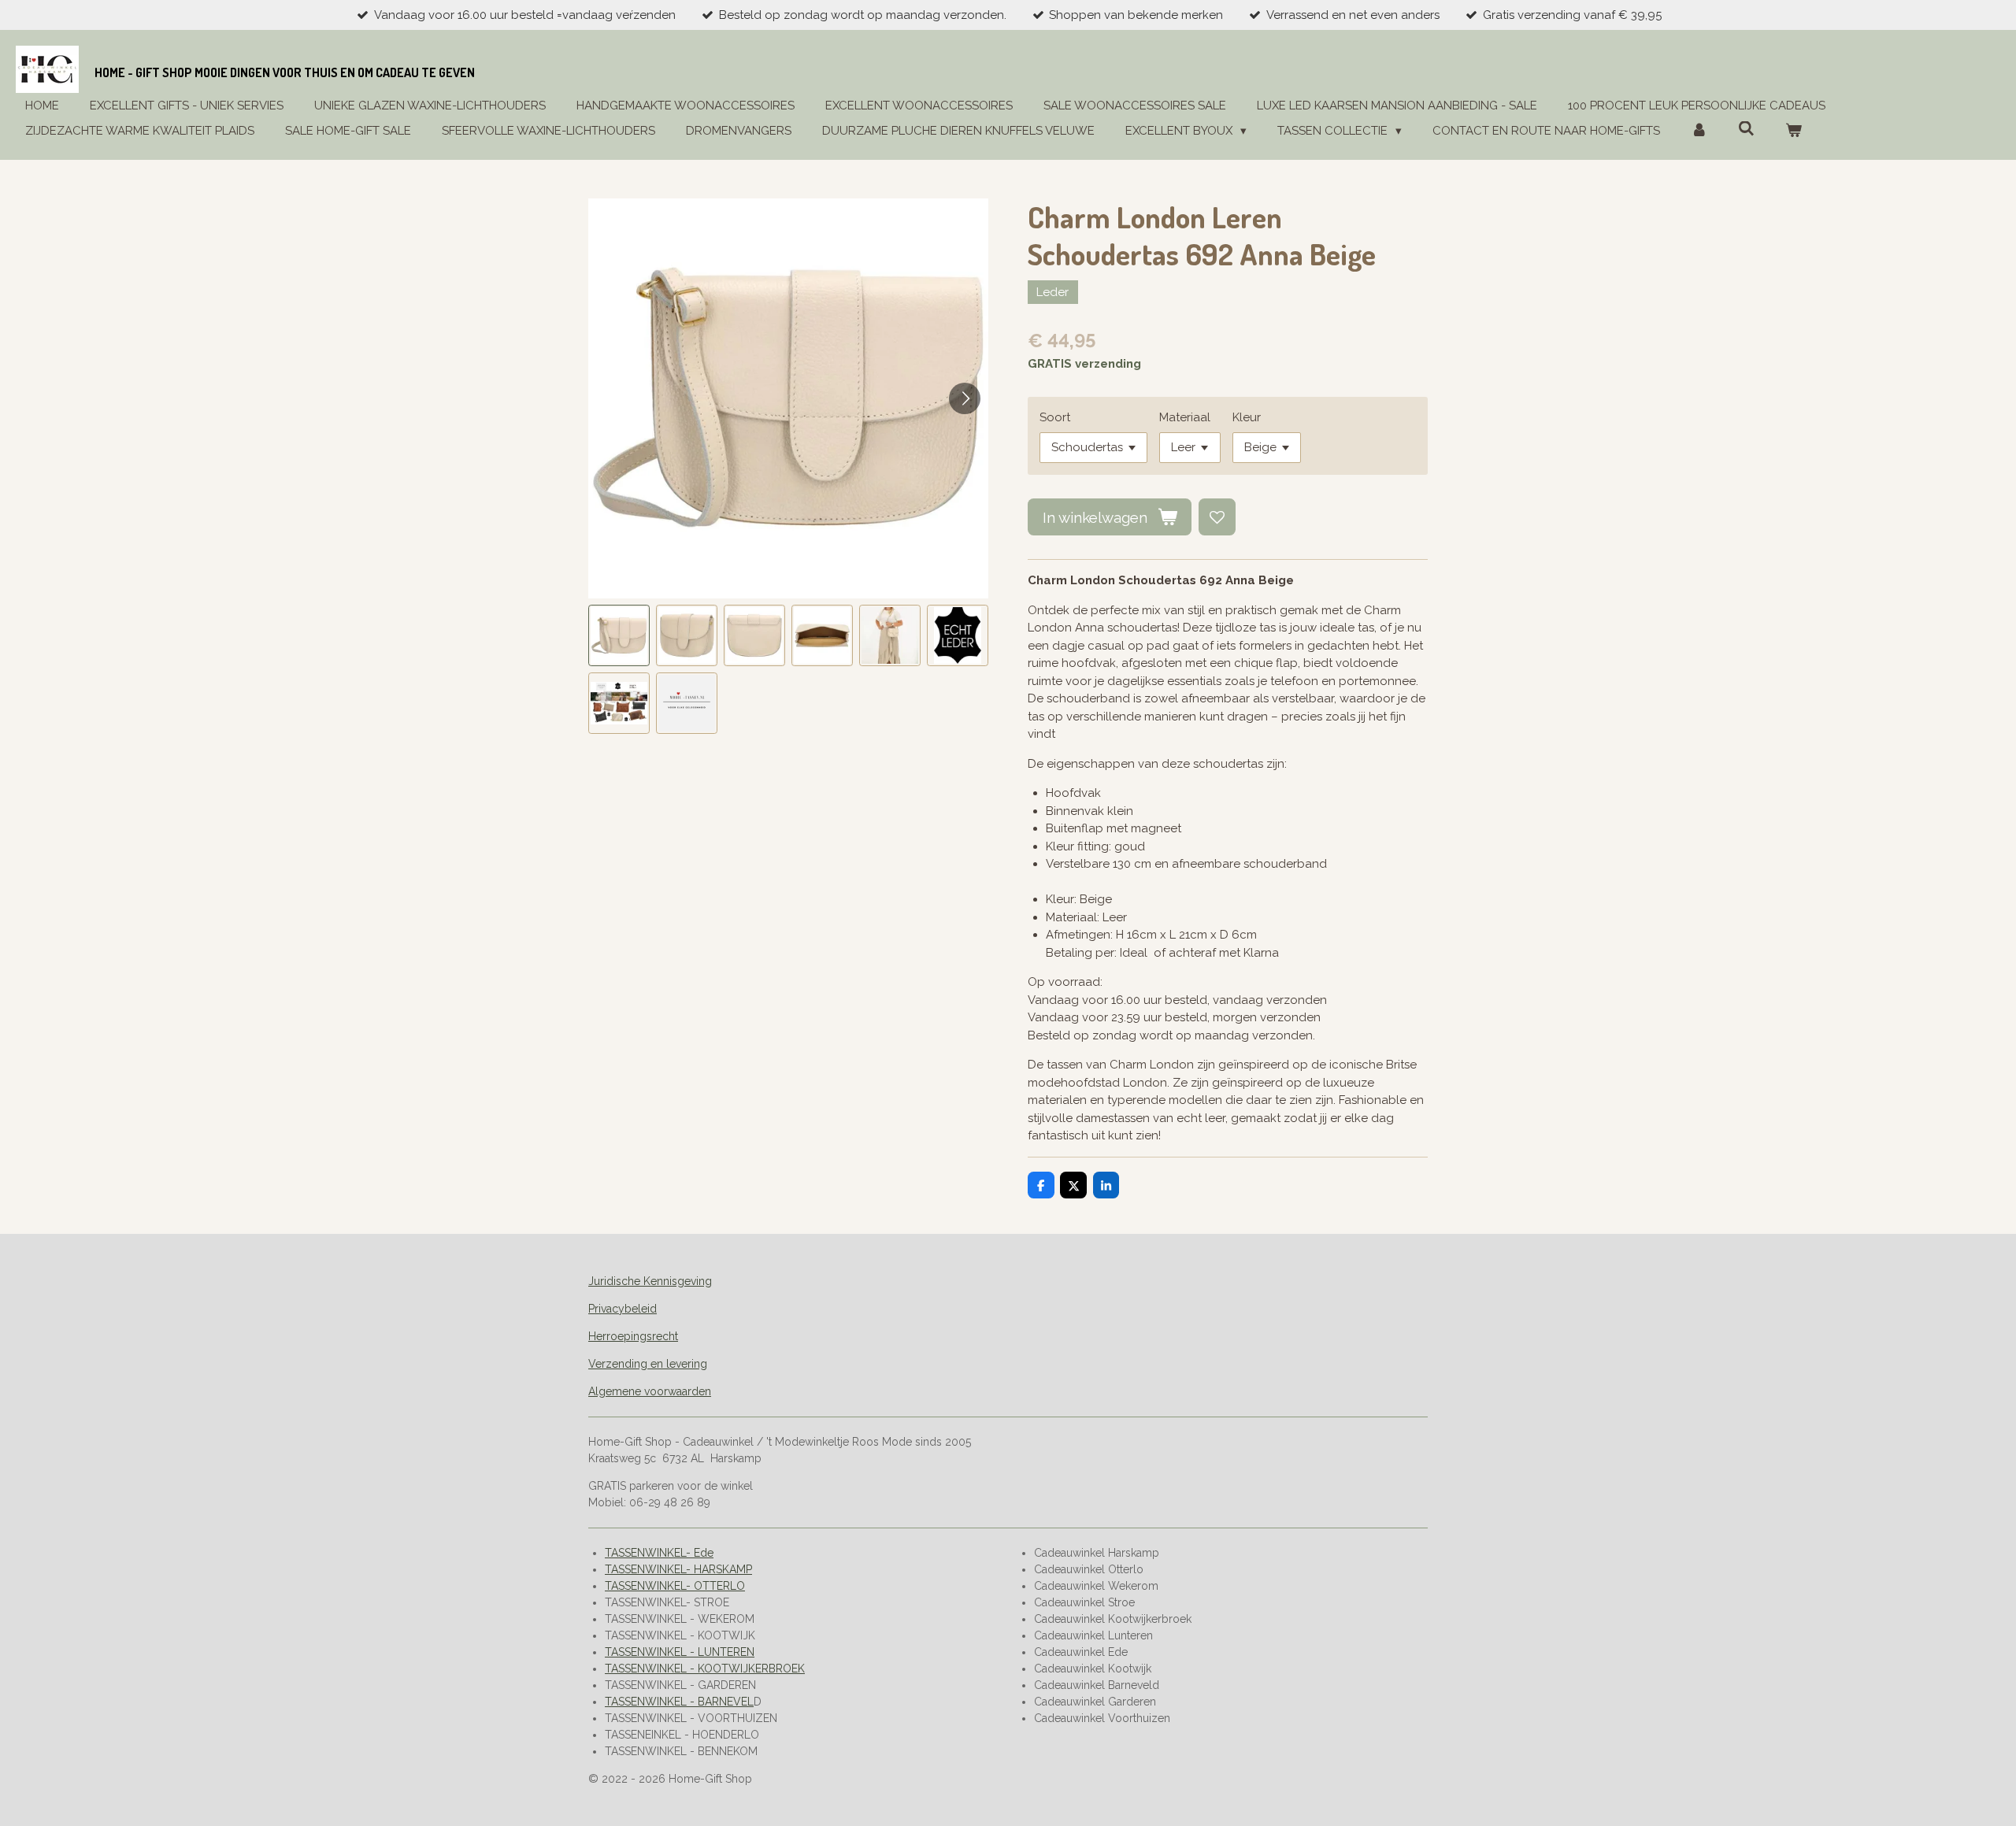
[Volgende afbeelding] (965, 398)
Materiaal (1185, 417)
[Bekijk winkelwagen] (1794, 131)
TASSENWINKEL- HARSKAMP (678, 1569)
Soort (1055, 417)
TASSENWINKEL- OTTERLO (675, 1586)
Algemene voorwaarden (650, 1391)
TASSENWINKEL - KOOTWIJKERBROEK (705, 1669)
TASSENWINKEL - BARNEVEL (679, 1702)
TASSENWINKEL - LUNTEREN (680, 1652)
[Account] (1699, 131)
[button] (619, 635)
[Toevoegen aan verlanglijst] (1217, 517)
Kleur (1247, 417)
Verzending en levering (648, 1364)
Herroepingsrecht (633, 1336)
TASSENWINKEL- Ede (659, 1553)
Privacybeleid (623, 1309)
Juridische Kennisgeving (650, 1281)
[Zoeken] (1746, 129)
